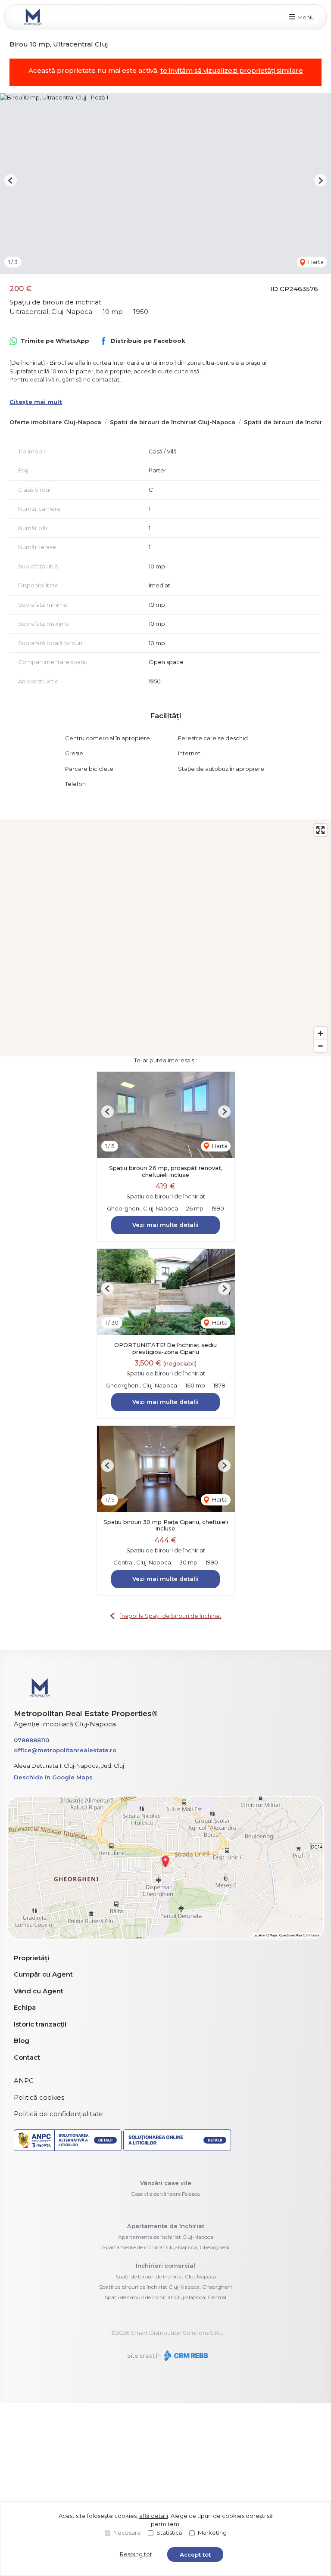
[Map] (165, 938)
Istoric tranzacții (40, 2024)
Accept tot (195, 2554)
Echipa (25, 2007)
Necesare (127, 2533)
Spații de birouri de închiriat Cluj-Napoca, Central (165, 2297)
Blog (22, 2041)
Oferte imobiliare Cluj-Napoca (55, 422)
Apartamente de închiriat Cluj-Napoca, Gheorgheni (165, 2247)
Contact (27, 2057)
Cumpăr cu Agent (43, 1974)
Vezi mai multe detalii (165, 1225)
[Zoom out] (320, 1046)
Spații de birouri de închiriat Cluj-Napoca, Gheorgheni (165, 2287)
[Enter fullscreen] (320, 830)
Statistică (169, 2533)
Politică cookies (39, 2097)
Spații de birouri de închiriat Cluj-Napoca (173, 422)
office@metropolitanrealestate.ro (65, 1750)
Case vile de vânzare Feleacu (166, 2194)
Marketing (212, 2533)
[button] (11, 180)
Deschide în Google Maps (53, 1777)
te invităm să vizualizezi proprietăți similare (232, 70)
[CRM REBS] (185, 2356)
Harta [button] (315, 262)
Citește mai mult (36, 402)
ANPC (24, 2081)
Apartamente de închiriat (166, 2226)
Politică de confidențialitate (58, 2114)
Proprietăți (31, 1958)
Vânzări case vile (166, 2183)
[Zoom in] (320, 1033)
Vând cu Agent (39, 1991)
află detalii (154, 2516)
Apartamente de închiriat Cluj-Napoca (166, 2237)
